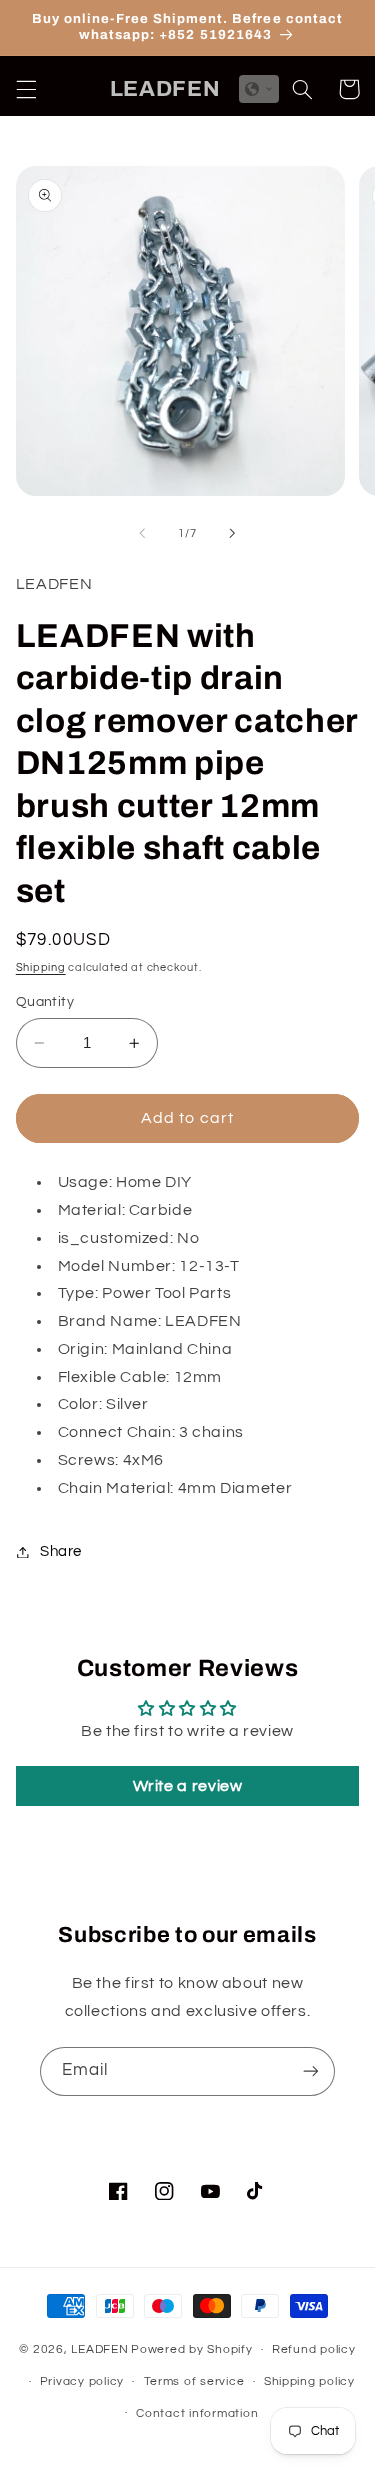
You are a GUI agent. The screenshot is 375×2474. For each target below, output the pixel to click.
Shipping (41, 967)
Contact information (197, 2413)
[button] (26, 89)
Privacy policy (82, 2381)
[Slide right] (233, 534)
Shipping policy (309, 2381)
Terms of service (194, 2381)
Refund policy (314, 2349)
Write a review (188, 1786)
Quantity (45, 1002)
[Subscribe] (311, 2071)
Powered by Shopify (191, 2349)
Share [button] (61, 1551)
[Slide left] (142, 534)
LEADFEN (99, 2349)
